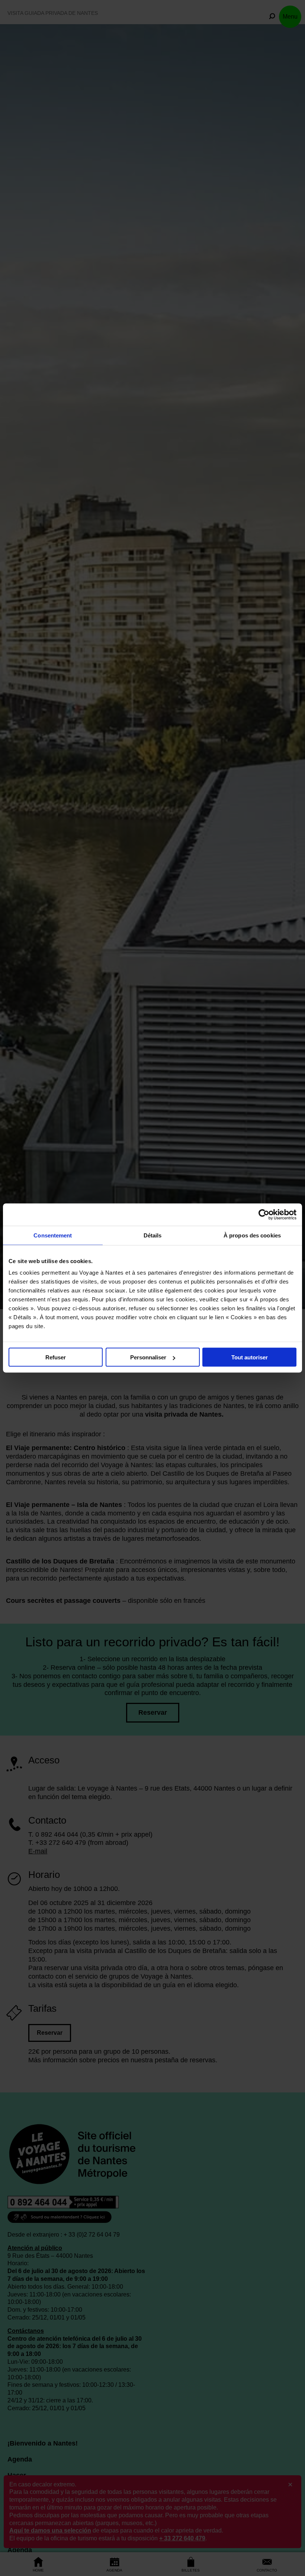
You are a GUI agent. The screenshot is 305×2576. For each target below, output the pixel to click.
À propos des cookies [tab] (252, 1235)
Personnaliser (148, 1357)
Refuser (56, 1357)
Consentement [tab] (53, 1235)
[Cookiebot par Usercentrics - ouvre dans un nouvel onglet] (264, 1215)
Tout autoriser (250, 1357)
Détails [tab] (153, 1235)
